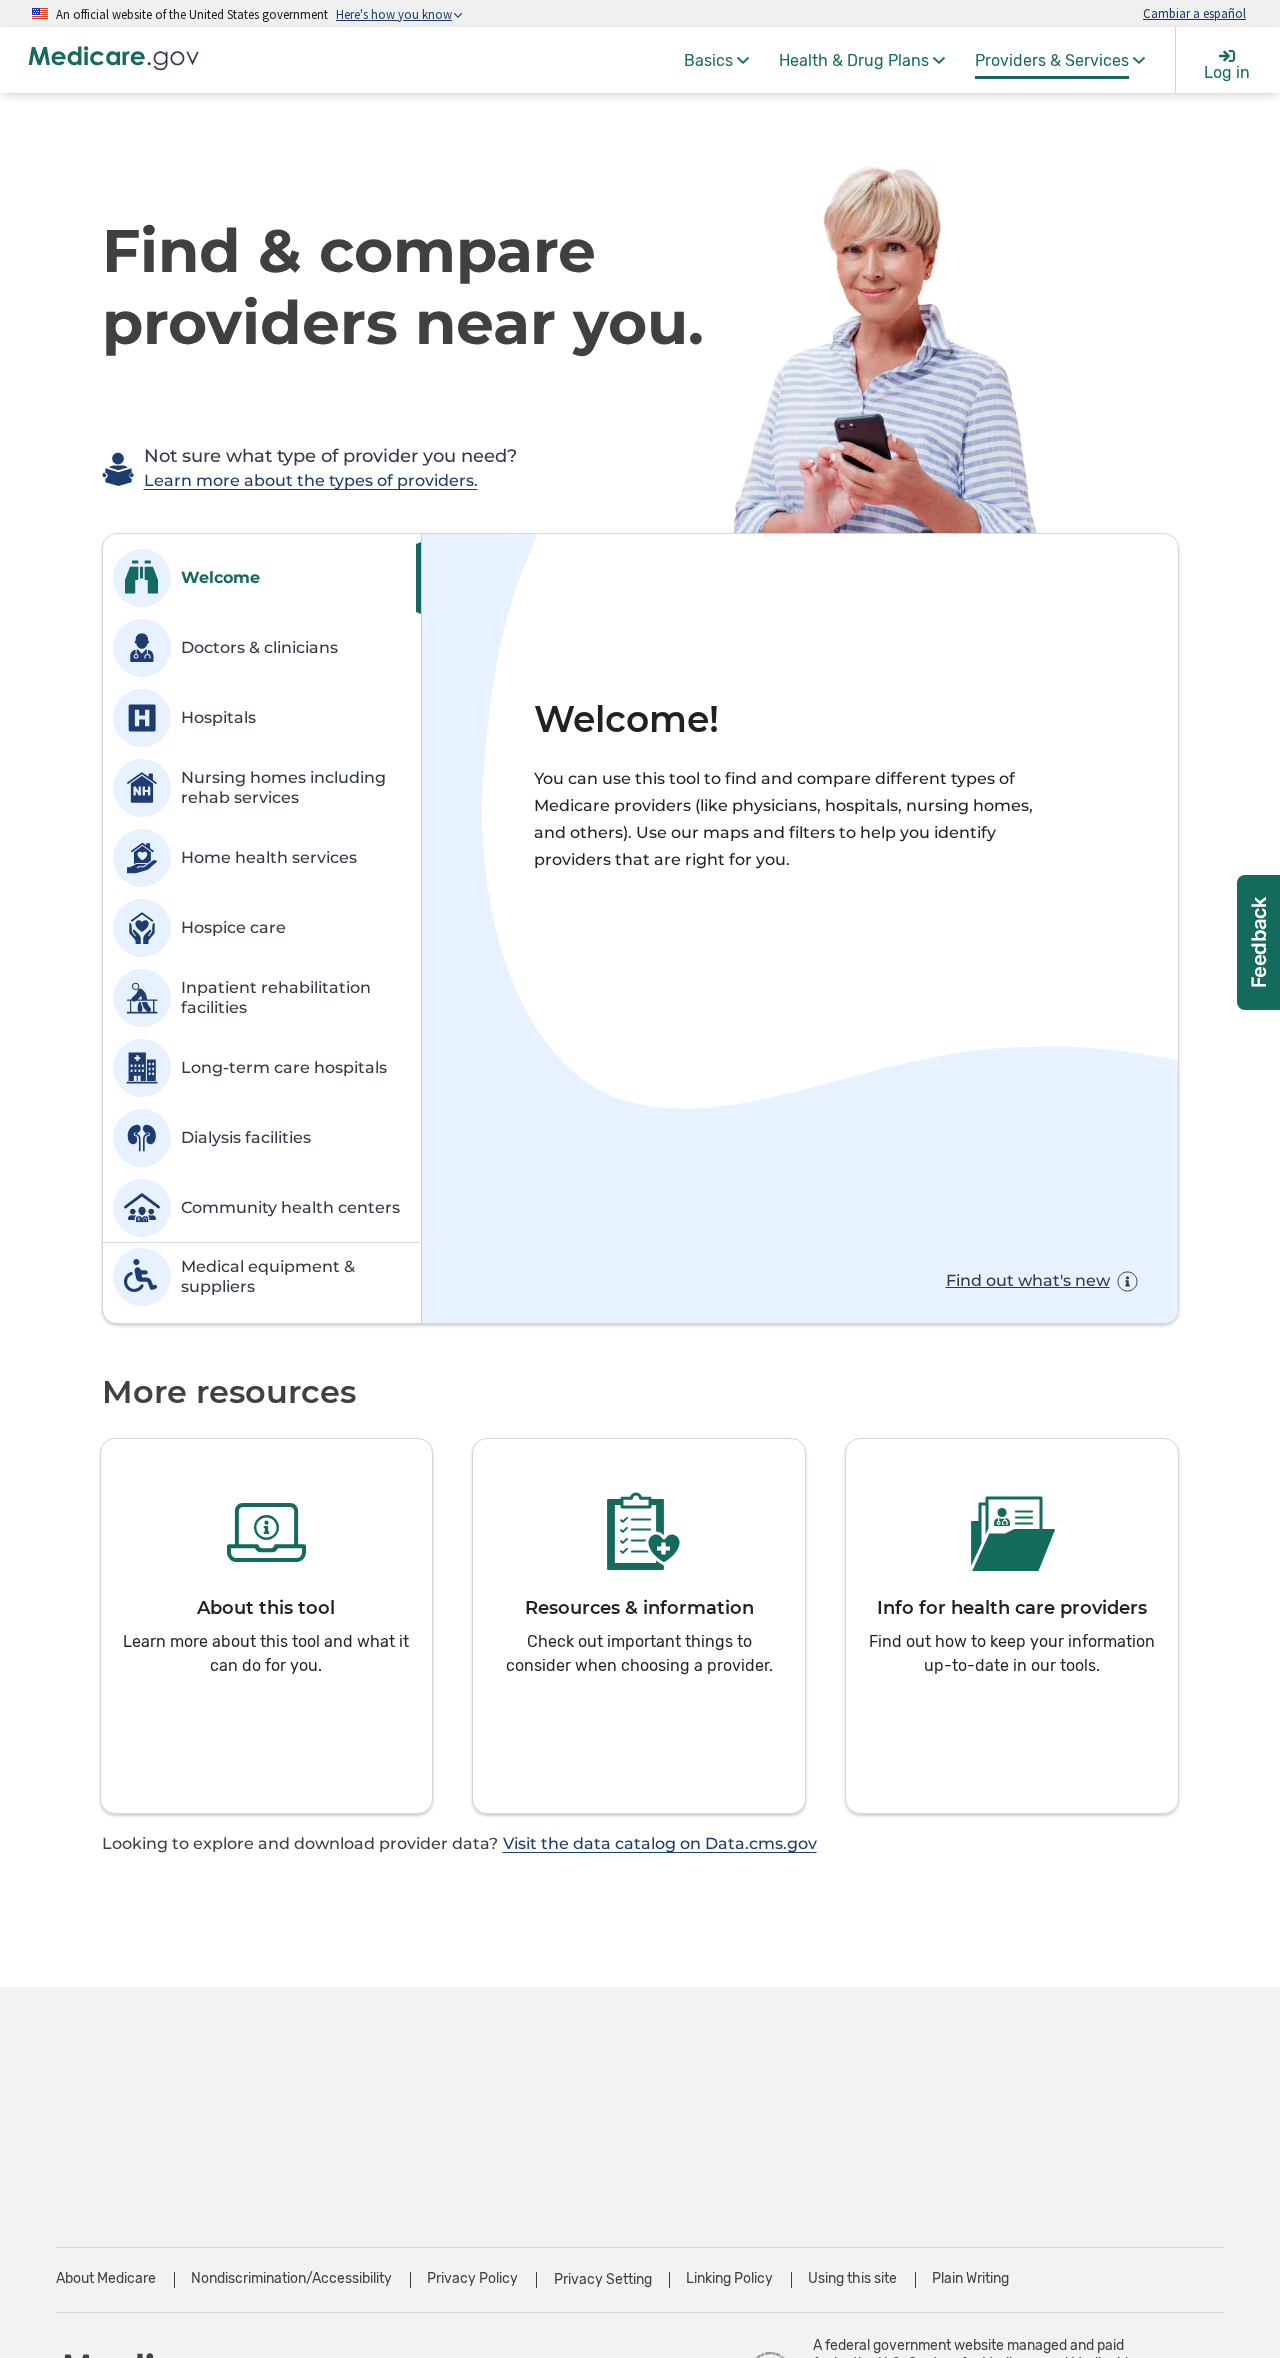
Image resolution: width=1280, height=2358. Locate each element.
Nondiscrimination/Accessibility (291, 2278)
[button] (267, 1626)
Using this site (852, 2278)
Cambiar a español (1194, 13)
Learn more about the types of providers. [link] (311, 480)
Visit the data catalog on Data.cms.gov (660, 1843)
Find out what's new (1028, 1280)
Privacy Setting (603, 2280)
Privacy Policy (472, 2278)
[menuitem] (716, 60)
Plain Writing (970, 2278)
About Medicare (106, 2278)
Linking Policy (729, 2278)
